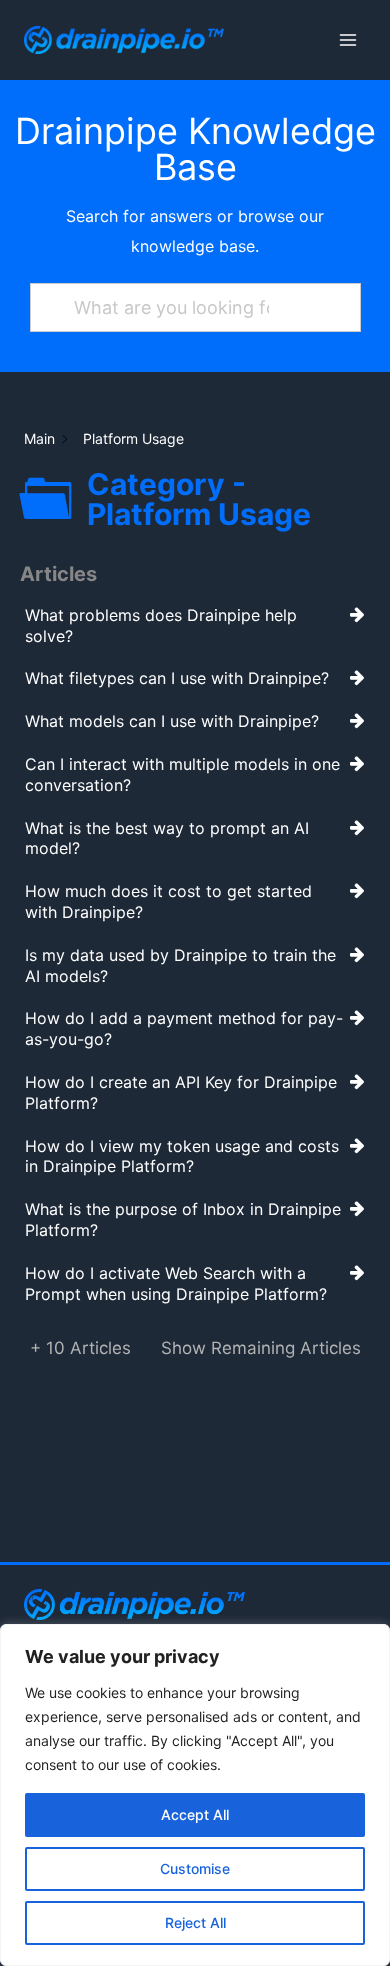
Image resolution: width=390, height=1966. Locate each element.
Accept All (195, 1814)
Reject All (195, 1922)
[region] (195, 1795)
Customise (195, 1868)
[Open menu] (347, 39)
